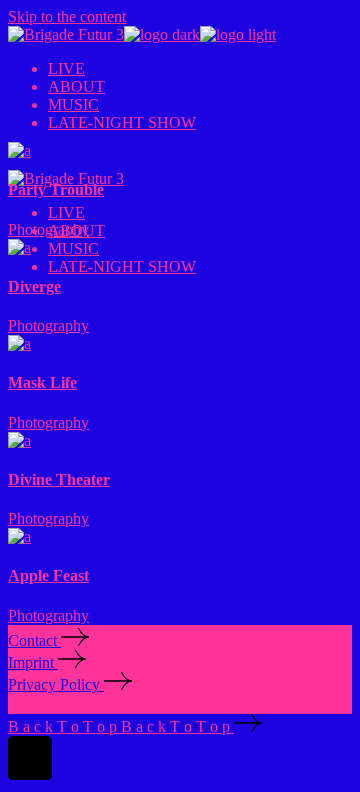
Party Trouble (56, 189)
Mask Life (42, 382)
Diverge (34, 286)
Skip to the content (67, 16)
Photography (48, 229)
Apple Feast (48, 575)
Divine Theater (59, 479)
